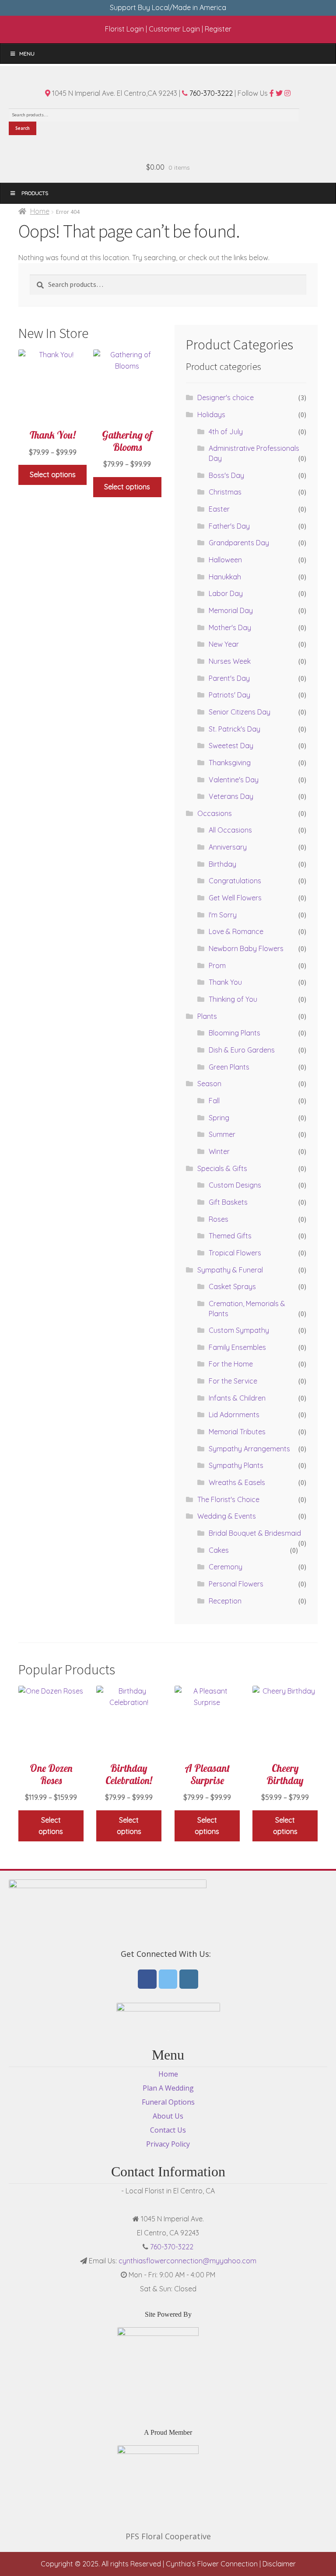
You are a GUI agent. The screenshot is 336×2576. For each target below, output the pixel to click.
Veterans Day (231, 796)
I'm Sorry (223, 915)
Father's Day (229, 526)
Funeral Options (168, 2102)
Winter (219, 1151)
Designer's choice (226, 397)
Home (40, 211)
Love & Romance (236, 931)
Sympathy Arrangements (249, 1449)
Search (23, 128)
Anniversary (228, 847)
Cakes (219, 1550)
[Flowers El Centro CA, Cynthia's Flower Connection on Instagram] (189, 1979)
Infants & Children (237, 1398)
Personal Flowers (236, 1584)
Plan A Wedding (168, 2088)
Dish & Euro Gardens (242, 1050)
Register (218, 29)
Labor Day (226, 593)
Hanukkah (225, 577)
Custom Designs (235, 1185)
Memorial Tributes (237, 1432)
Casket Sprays (232, 1286)
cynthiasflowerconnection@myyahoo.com (187, 2261)
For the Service (233, 1381)
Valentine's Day (234, 780)
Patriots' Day (229, 695)
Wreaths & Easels (237, 1482)
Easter (219, 509)
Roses (219, 1219)
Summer (222, 1134)
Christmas (225, 492)
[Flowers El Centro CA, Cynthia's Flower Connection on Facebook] (147, 1979)
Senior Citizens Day (240, 712)
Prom (217, 966)
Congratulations (235, 881)
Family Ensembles (237, 1347)
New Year (224, 644)
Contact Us (168, 2130)
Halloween (225, 560)
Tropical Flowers (235, 1253)
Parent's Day (229, 678)
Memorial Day (231, 610)
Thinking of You (233, 999)
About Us (168, 2116)
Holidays (211, 415)
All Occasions (230, 830)
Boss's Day (226, 475)
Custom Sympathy (239, 1330)
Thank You (225, 982)
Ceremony (226, 1567)
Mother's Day (230, 627)
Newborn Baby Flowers (246, 948)
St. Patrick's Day (234, 729)
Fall (214, 1101)
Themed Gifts (230, 1236)
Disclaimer (279, 2564)
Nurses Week (230, 661)
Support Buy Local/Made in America (168, 7)
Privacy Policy (168, 2144)
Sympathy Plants (236, 1465)
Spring (219, 1118)
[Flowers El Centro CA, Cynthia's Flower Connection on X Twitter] (168, 1979)
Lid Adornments (234, 1415)
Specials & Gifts (222, 1168)
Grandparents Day (239, 543)
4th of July (226, 432)
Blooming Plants (234, 1033)
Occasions (215, 813)
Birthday (222, 864)
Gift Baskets (228, 1202)
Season (209, 1084)
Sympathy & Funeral (230, 1270)
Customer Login (174, 29)
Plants (207, 1016)
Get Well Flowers (235, 898)
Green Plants (229, 1067)
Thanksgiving (230, 763)
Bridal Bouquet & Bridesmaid (255, 1533)
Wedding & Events (227, 1516)
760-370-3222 (210, 93)
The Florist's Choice (228, 1499)
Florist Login (124, 29)
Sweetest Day (231, 746)
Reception (225, 1601)
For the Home (231, 1364)
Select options (53, 474)
